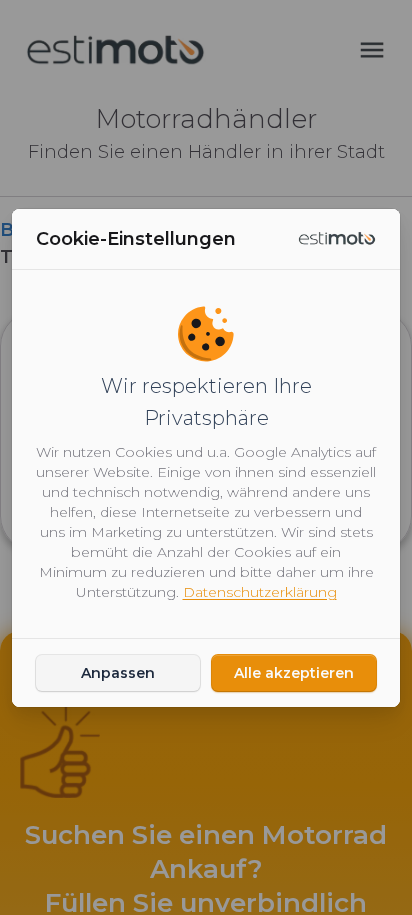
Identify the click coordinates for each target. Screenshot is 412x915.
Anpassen (118, 673)
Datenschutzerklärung (260, 592)
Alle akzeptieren (294, 673)
